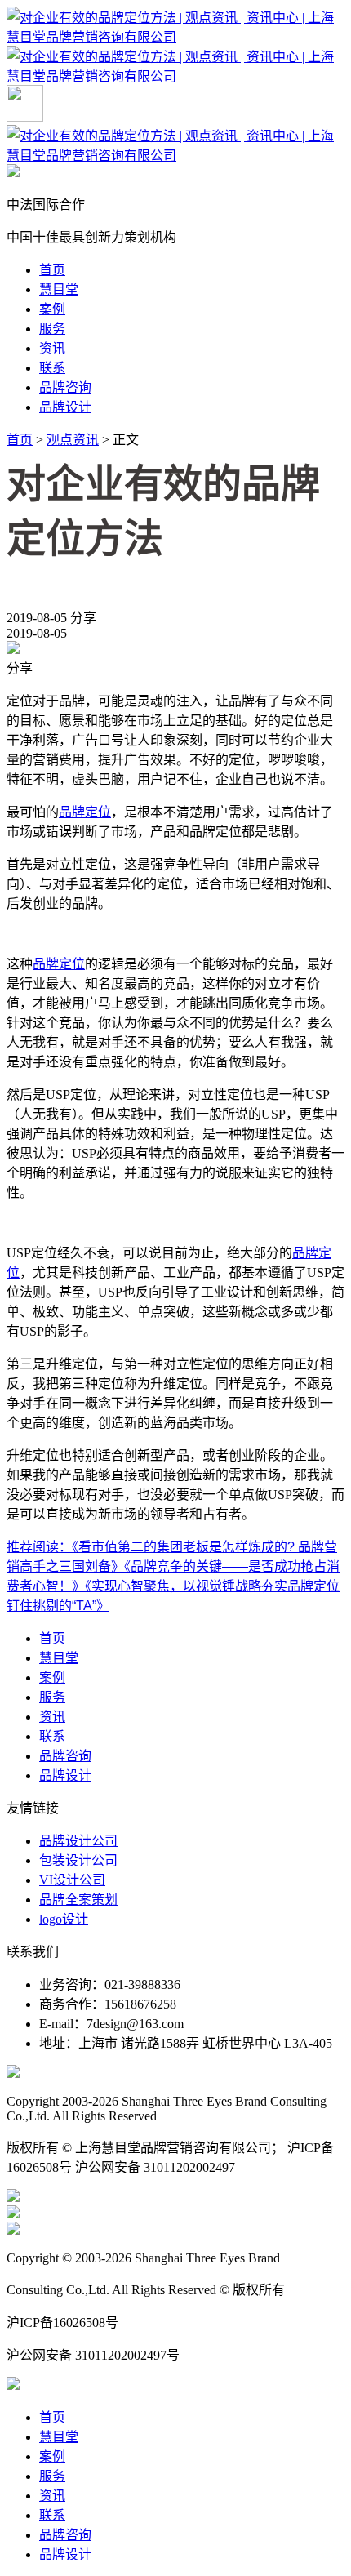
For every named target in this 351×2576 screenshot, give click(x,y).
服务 (52, 329)
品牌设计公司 (78, 1841)
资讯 (52, 348)
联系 (52, 368)
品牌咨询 (65, 387)
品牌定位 (85, 812)
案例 (52, 309)
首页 (52, 270)
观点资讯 (73, 440)
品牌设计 (65, 407)
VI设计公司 (72, 1880)
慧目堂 (59, 289)
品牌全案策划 (78, 1900)
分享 (83, 618)
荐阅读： (46, 1547)
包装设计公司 (78, 1860)
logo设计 (64, 1919)
